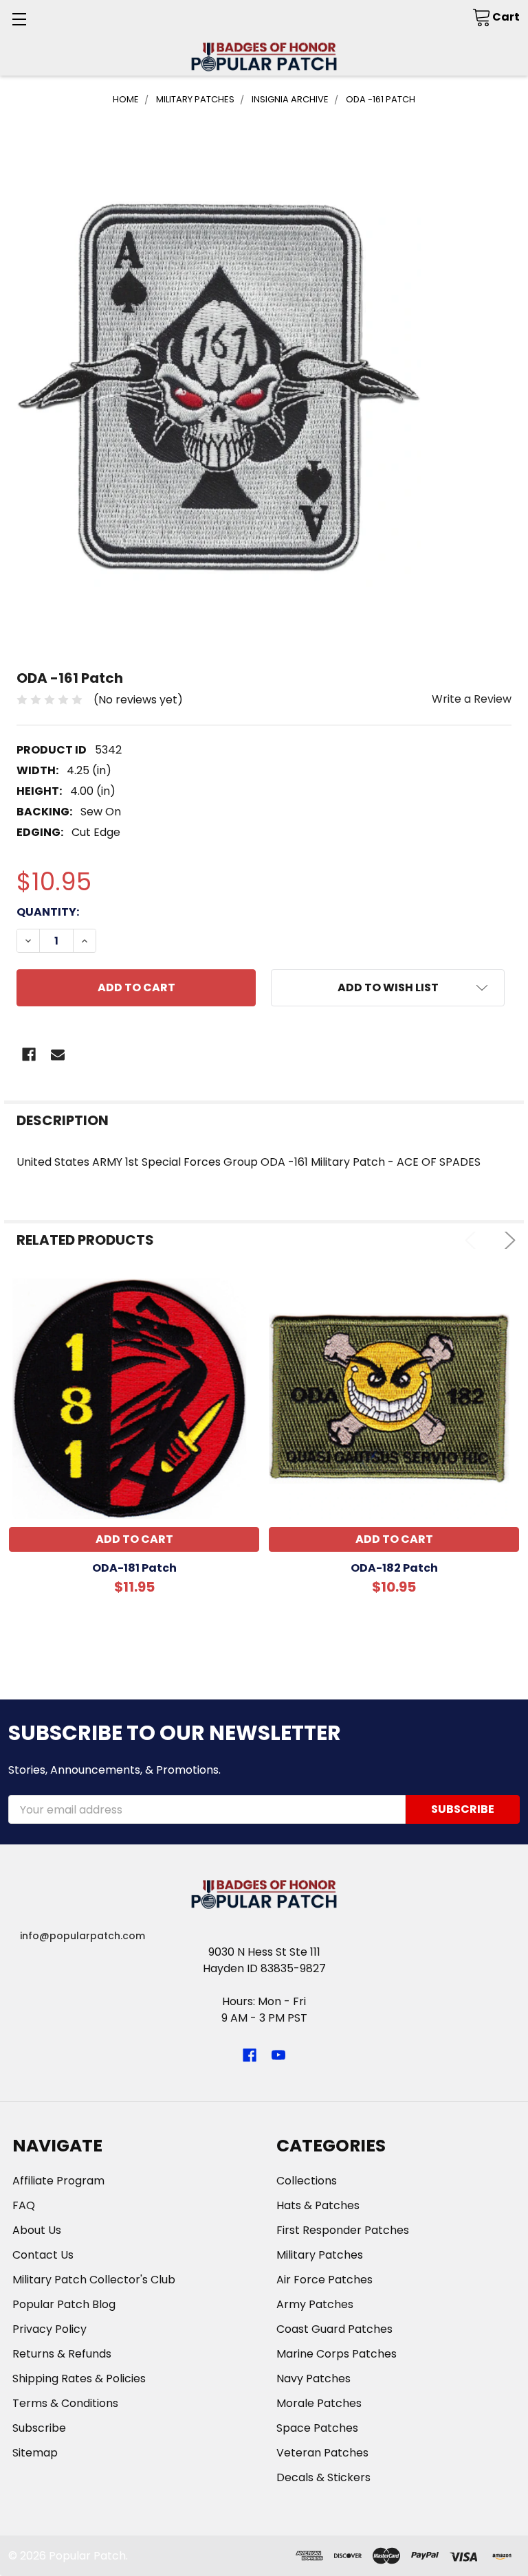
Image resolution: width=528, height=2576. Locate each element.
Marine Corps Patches (337, 2354)
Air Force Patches (324, 2280)
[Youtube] (278, 2055)
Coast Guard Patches (334, 2329)
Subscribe (39, 2428)
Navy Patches (313, 2379)
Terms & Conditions (65, 2403)
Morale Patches (319, 2403)
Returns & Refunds (62, 2354)
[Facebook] (29, 1054)
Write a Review (472, 699)
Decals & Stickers (323, 2477)
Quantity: (48, 912)
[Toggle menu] (19, 19)
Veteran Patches (322, 2453)
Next (507, 1240)
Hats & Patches (318, 2205)
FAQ (24, 2205)
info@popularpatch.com (82, 1936)
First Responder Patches (343, 2230)
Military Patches (320, 2255)
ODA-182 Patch (394, 1568)
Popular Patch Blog (64, 2304)
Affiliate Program (58, 2181)
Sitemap (35, 2453)
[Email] (58, 1054)
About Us (37, 2230)
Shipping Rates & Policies (79, 2379)
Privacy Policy (49, 2329)
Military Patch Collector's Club (94, 2280)
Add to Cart (134, 1539)
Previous (473, 1240)
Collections (307, 2181)
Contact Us (43, 2255)
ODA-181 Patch (134, 1568)
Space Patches (317, 2428)
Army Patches (315, 2304)
